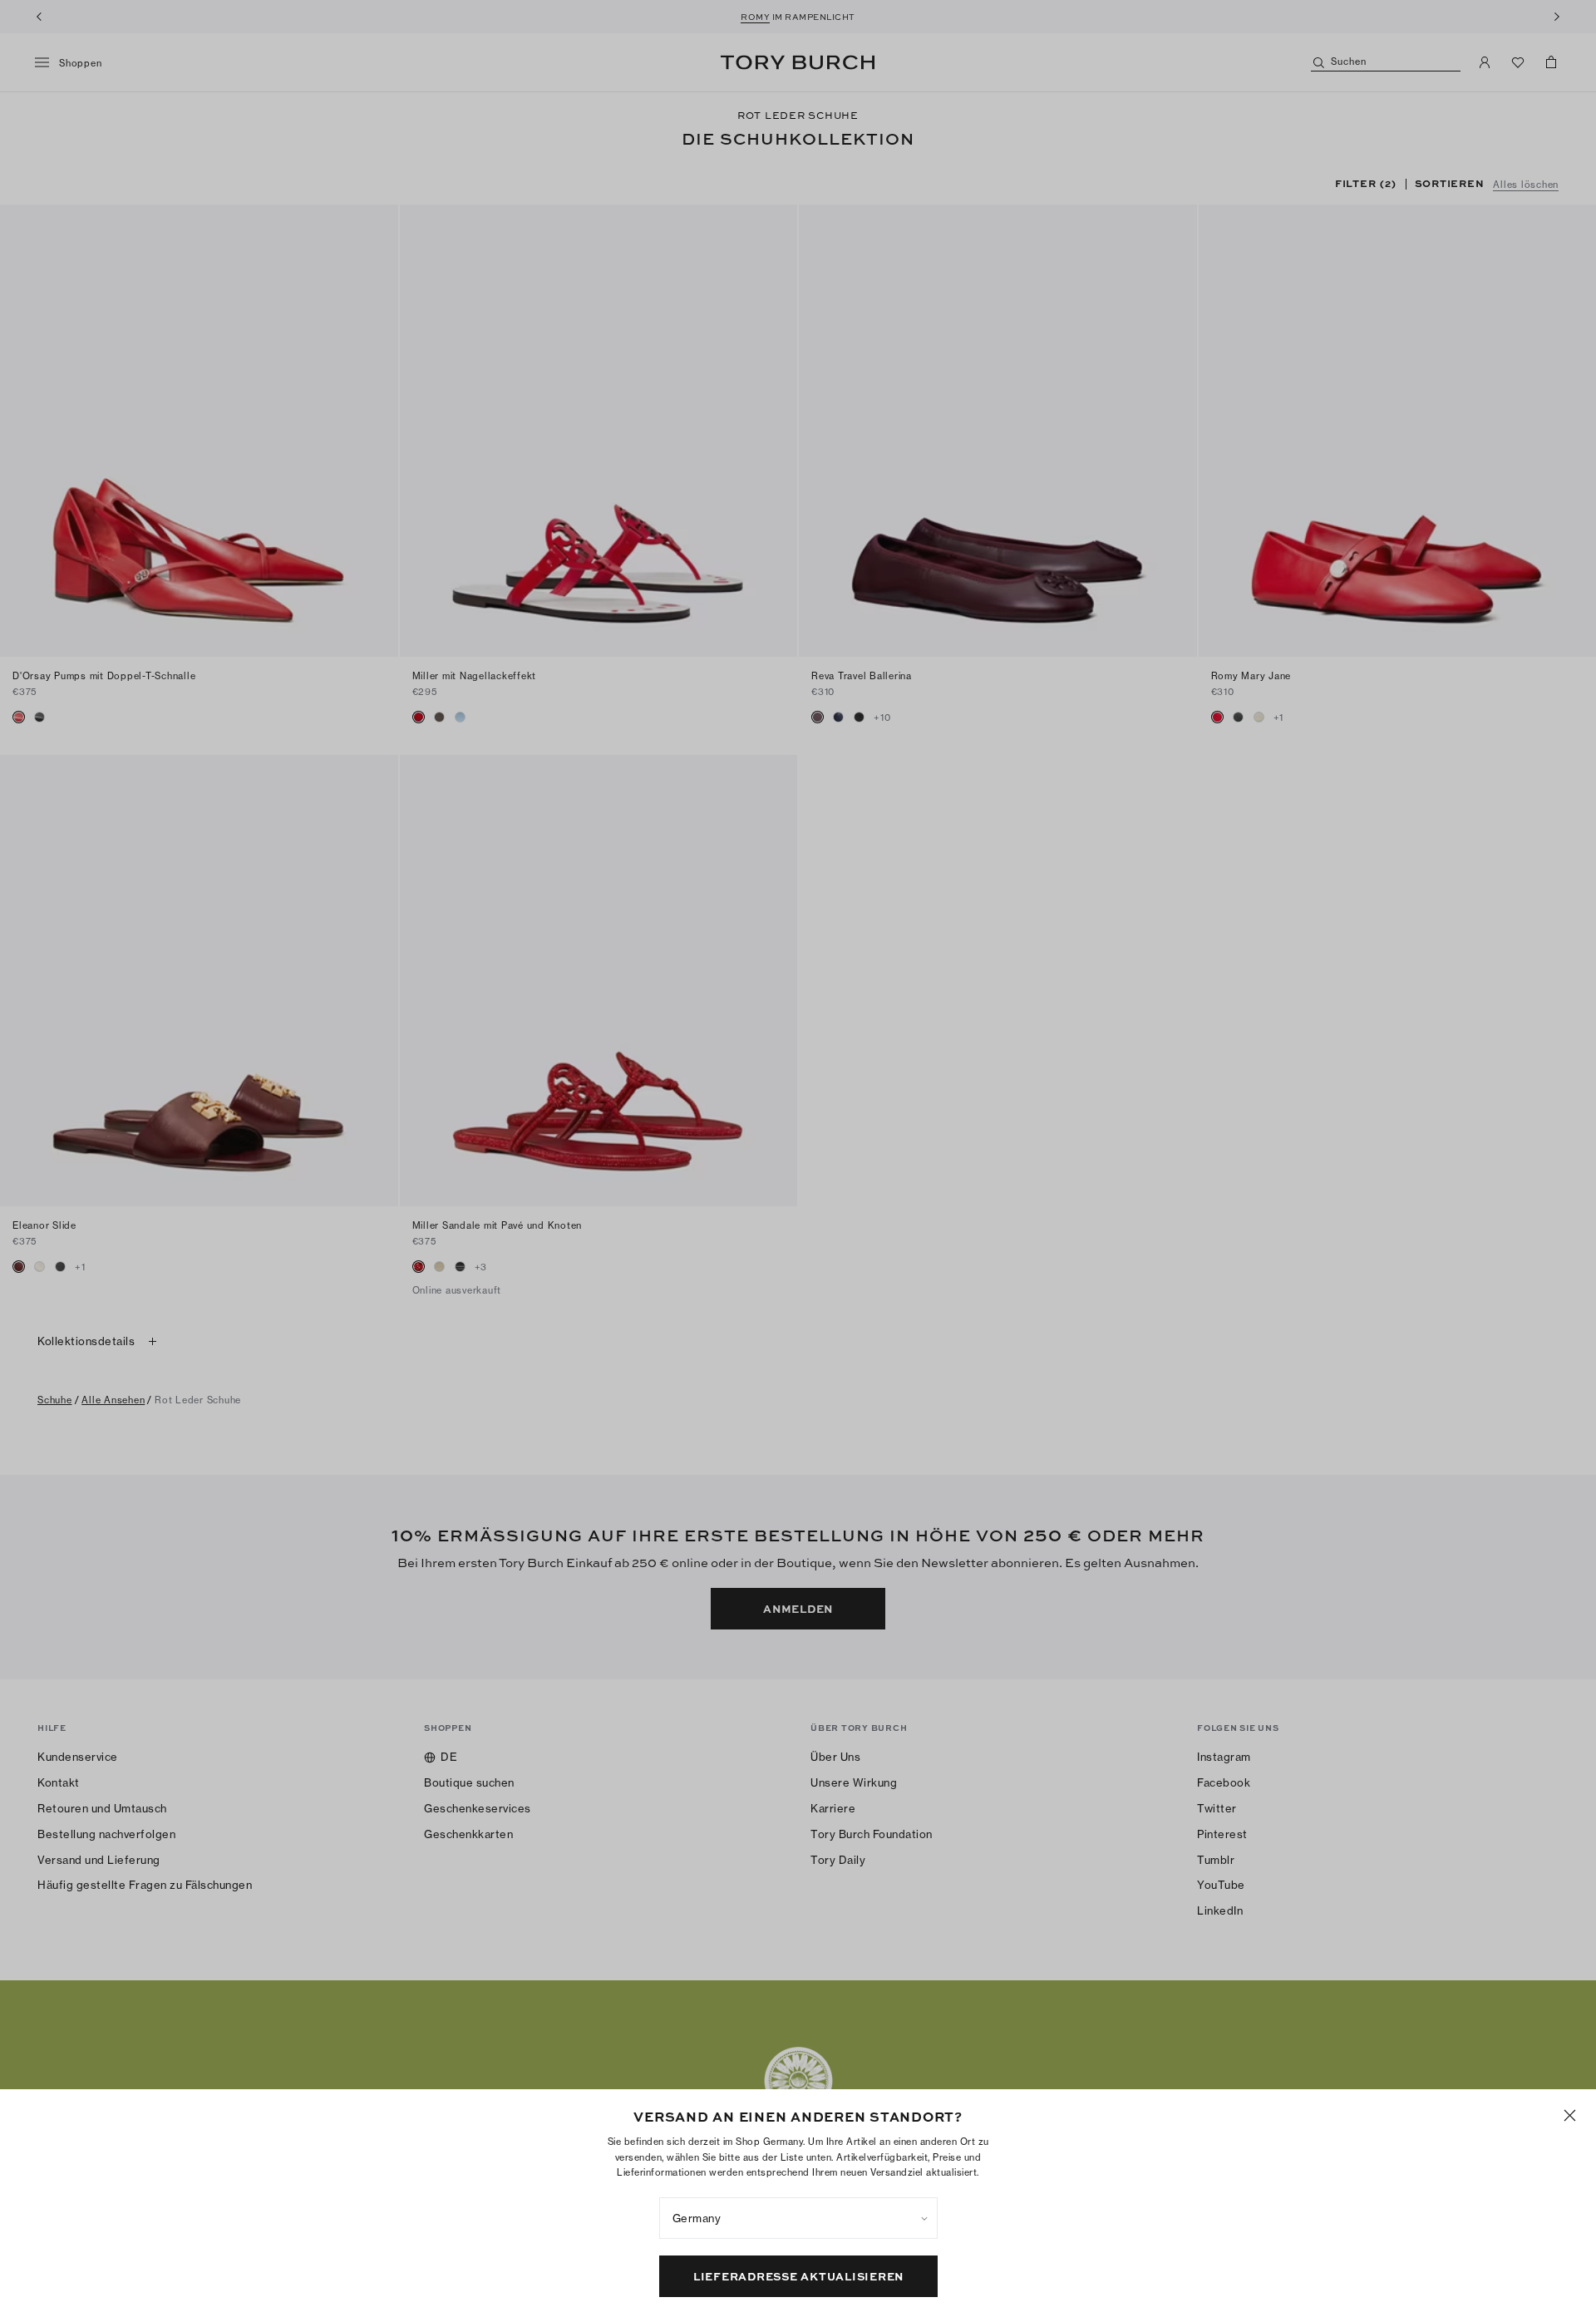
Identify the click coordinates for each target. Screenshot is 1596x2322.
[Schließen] (1570, 2115)
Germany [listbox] (697, 2218)
